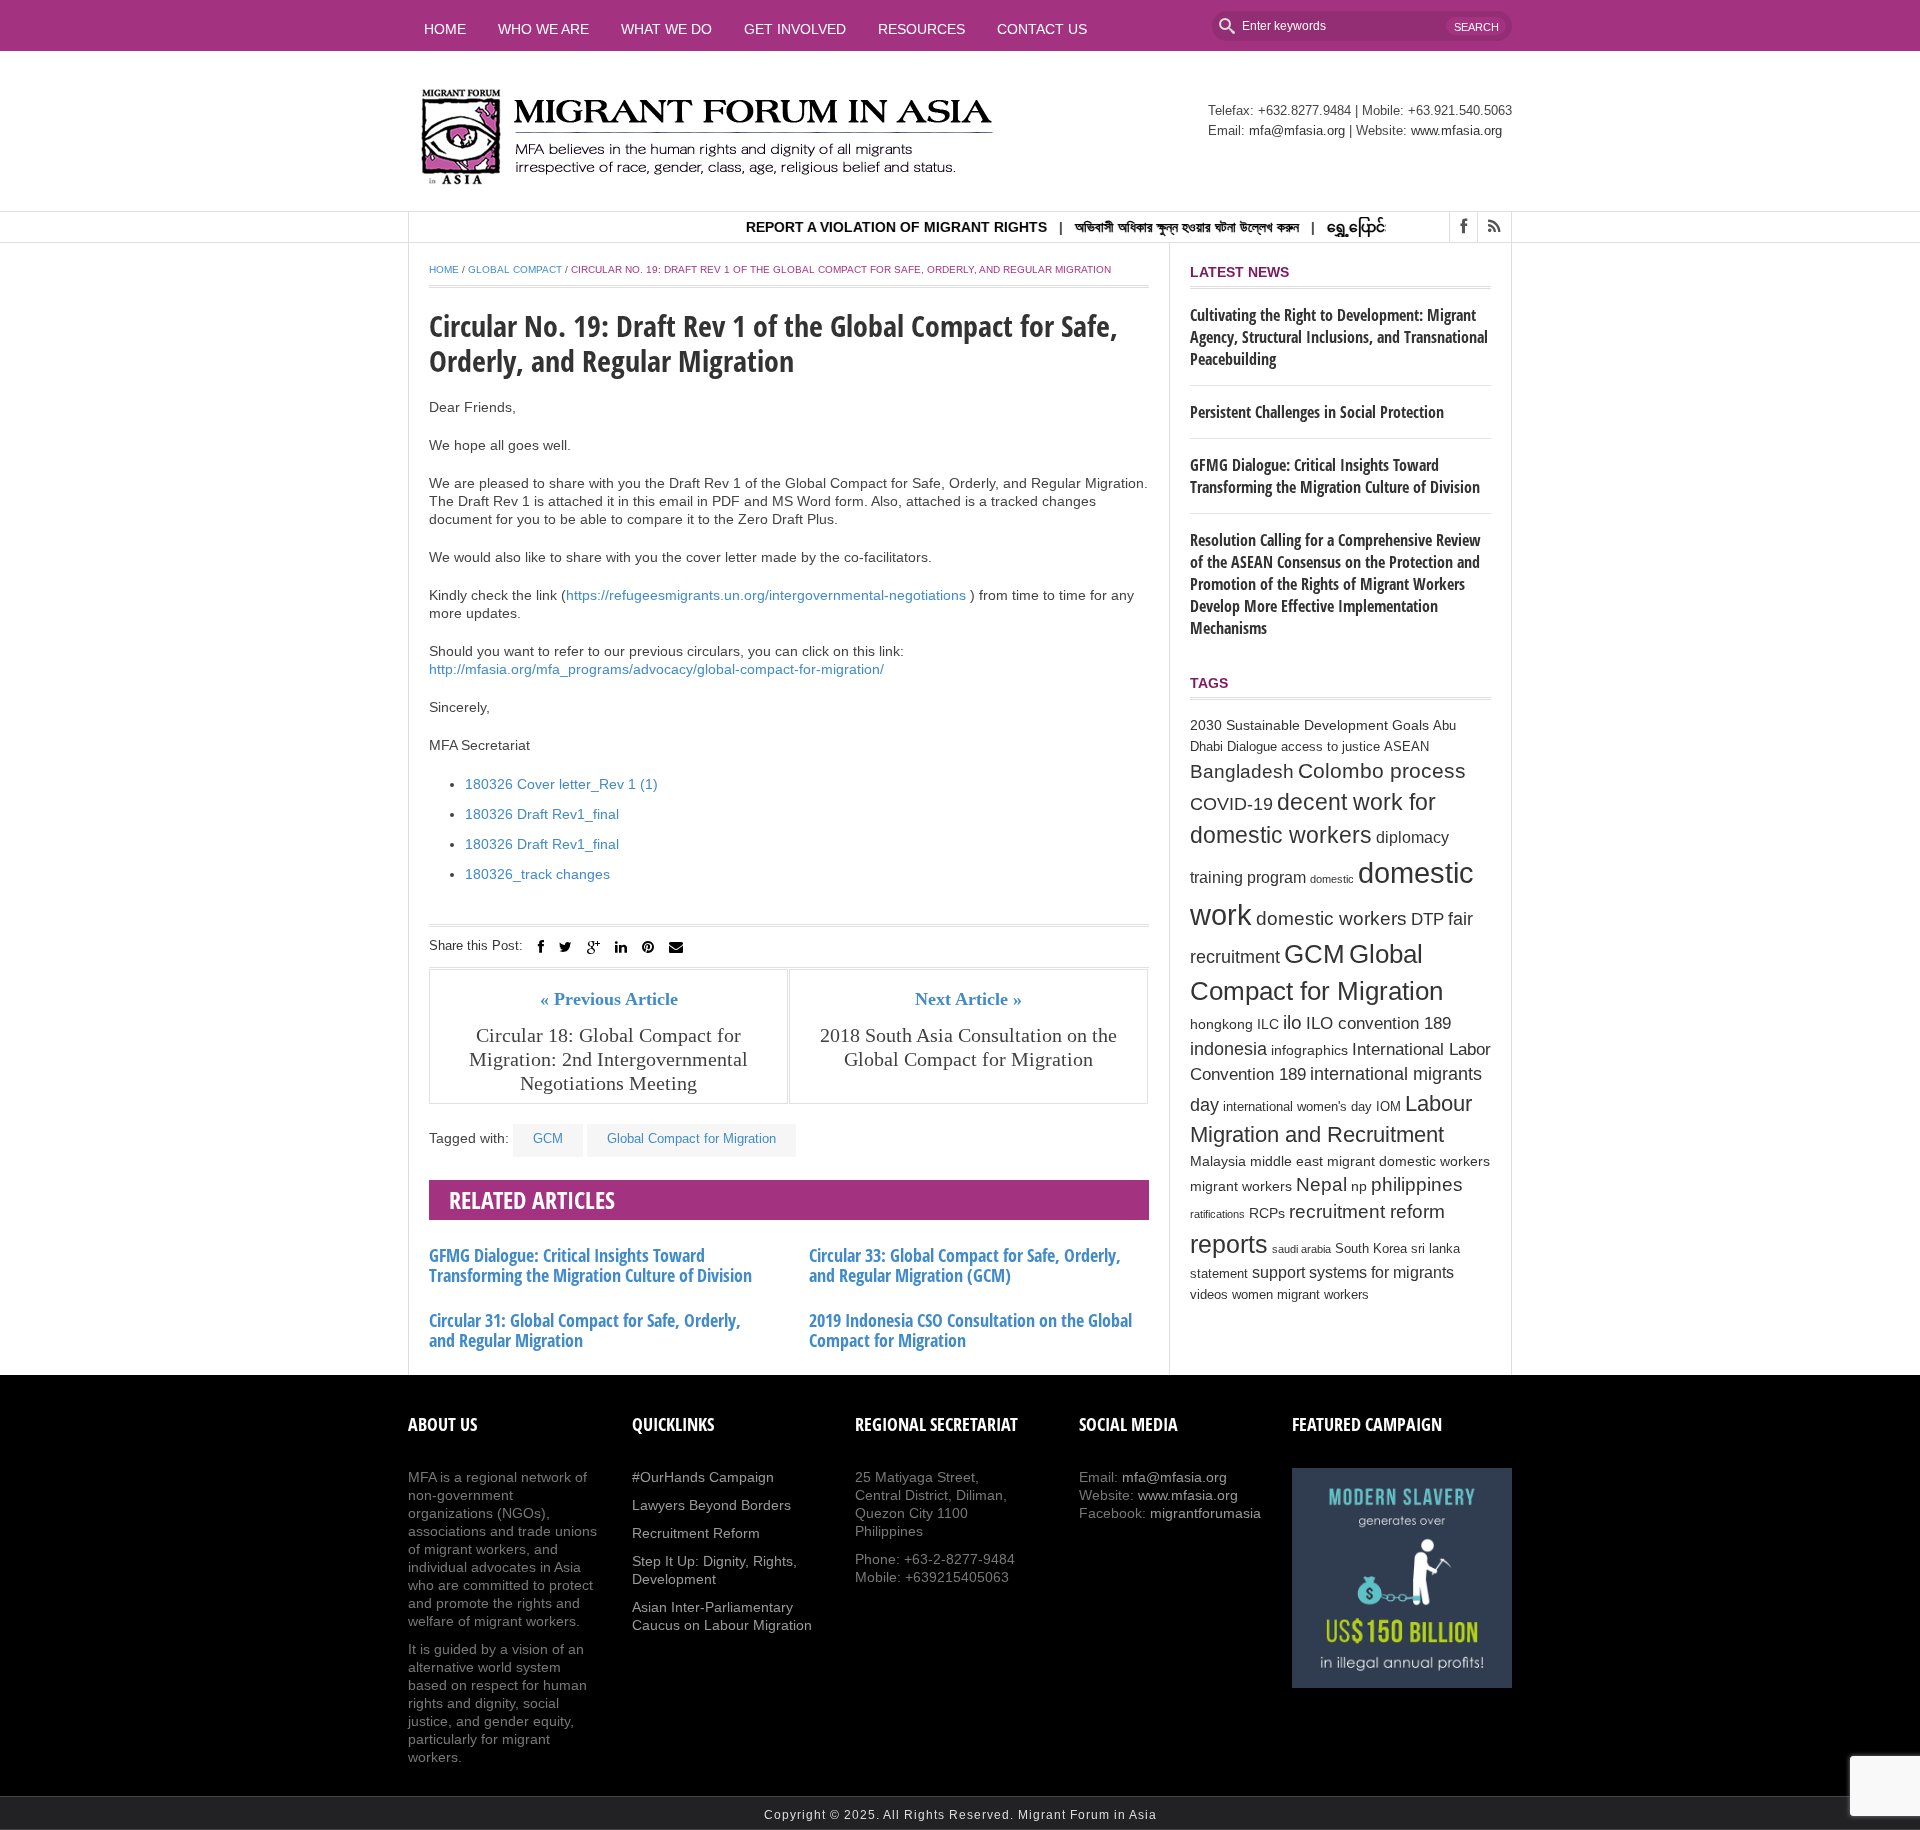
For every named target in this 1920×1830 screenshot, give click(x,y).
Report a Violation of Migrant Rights (860, 227)
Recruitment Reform (696, 1533)
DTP (1427, 919)
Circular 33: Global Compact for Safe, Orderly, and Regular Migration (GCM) (965, 1265)
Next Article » (968, 999)
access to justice (1330, 747)
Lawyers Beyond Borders (711, 1505)
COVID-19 (1231, 804)
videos (1209, 1295)
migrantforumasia (1205, 1513)
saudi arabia (1301, 1249)
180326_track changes (537, 874)
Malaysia (1218, 1161)
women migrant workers (1300, 1295)
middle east (1286, 1161)
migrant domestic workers (1408, 1161)
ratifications (1217, 1214)
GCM (548, 1138)
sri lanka (1435, 1249)
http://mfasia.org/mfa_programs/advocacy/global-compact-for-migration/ (656, 669)
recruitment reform (1367, 1211)
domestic (1332, 879)
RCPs (1267, 1213)
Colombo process (1382, 770)
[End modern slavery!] (1402, 1578)
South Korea (1371, 1249)
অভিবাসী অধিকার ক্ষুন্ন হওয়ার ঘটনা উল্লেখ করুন (1151, 227)
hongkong (1221, 1024)
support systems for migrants (1353, 1272)
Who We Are (543, 29)
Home (445, 29)
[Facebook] (541, 947)
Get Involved (795, 29)
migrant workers (1241, 1186)
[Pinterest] (648, 947)
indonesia (1228, 1049)
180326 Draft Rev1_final (542, 814)
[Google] (593, 947)
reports (1229, 1244)
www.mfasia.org (1456, 130)
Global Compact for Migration (691, 1138)
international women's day (1297, 1107)
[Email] (676, 947)
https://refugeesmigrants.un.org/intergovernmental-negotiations (766, 595)
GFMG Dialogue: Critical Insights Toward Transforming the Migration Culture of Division (590, 1265)
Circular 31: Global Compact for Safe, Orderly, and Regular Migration (585, 1330)
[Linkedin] (621, 947)
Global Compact (515, 269)
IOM (1388, 1107)
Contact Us (1042, 29)
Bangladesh (1242, 771)
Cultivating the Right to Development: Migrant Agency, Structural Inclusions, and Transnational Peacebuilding (1339, 337)
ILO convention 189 (1378, 1023)
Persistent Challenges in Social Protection (1317, 412)
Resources (921, 29)
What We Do (666, 29)
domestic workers (1331, 918)
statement (1219, 1274)
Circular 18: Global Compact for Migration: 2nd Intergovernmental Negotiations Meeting (608, 1059)
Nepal (1321, 1184)
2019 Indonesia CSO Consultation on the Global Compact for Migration (970, 1330)
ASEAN (1406, 747)
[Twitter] (565, 947)
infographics (1309, 1050)
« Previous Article (609, 999)
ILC (1268, 1024)
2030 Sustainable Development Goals (1309, 725)
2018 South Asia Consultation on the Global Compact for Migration (968, 1047)
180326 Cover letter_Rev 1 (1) (561, 784)
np (1359, 1186)
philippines (1417, 1184)
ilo (1292, 1022)
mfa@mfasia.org (1297, 130)
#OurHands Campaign (703, 1477)
